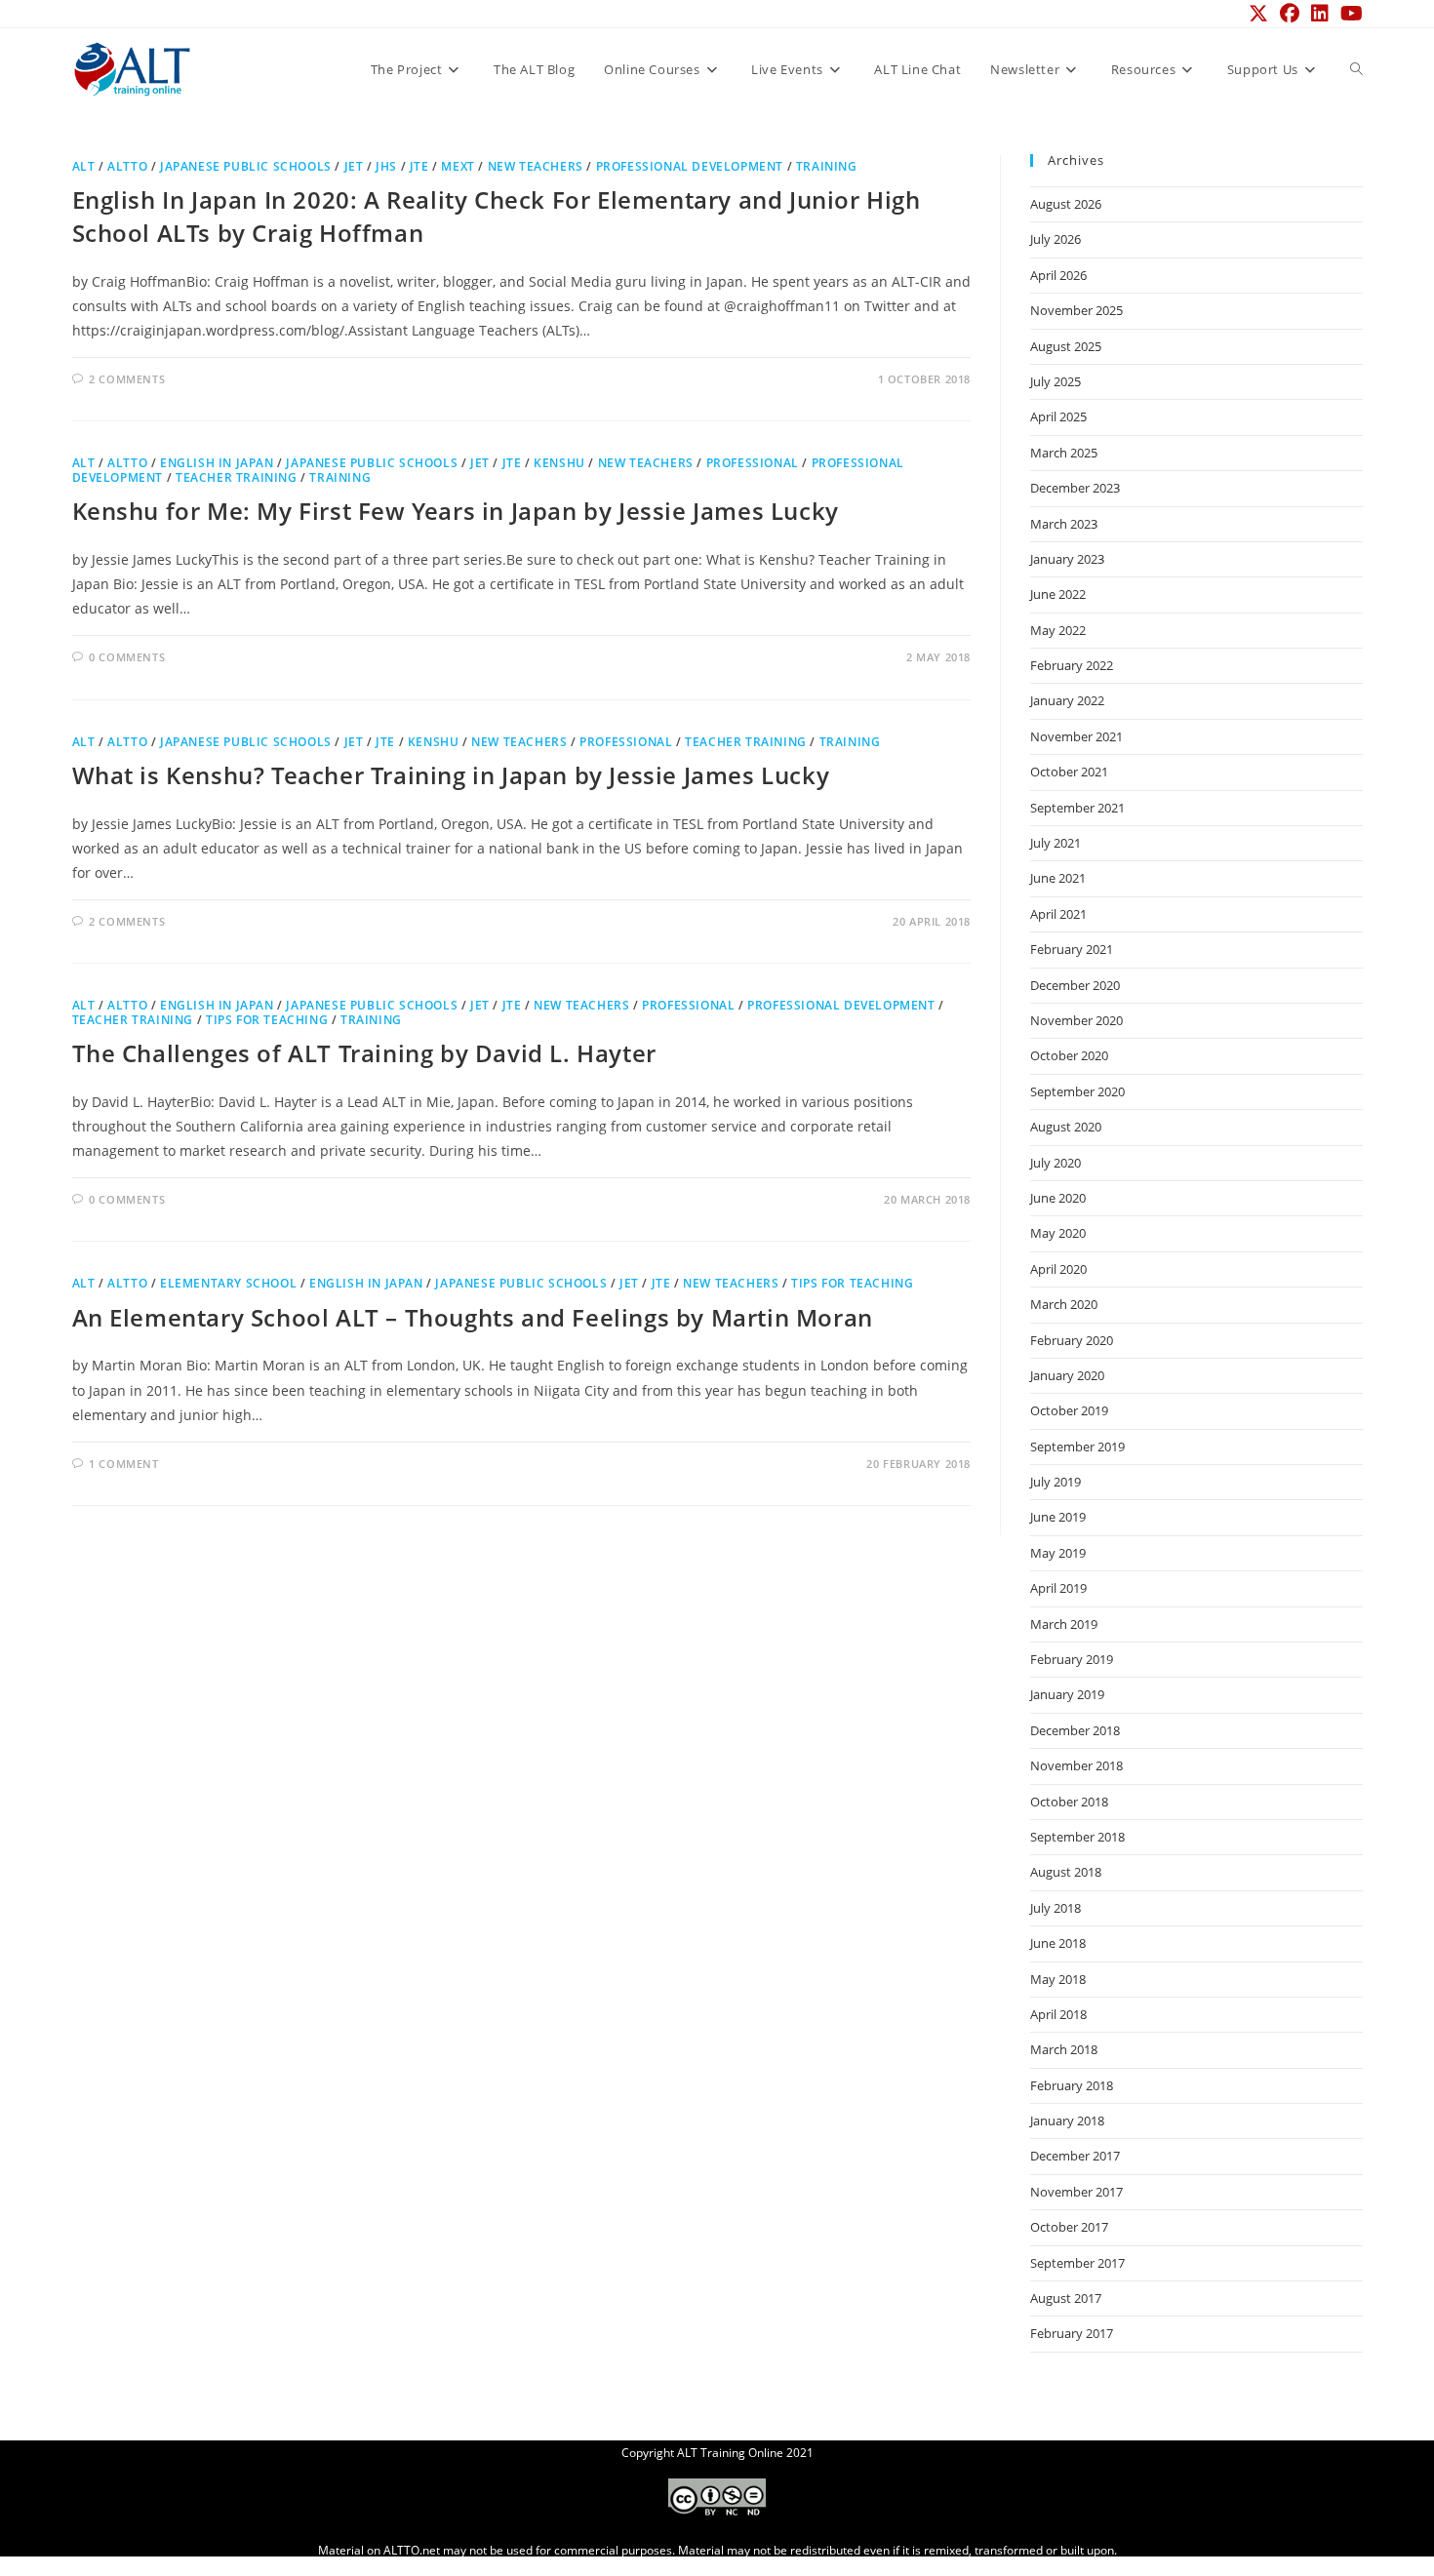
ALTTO (127, 166)
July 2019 (1056, 1482)
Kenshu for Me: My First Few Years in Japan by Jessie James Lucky (456, 511)
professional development (690, 166)
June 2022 (1058, 594)
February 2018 (1072, 2085)
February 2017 (1072, 2333)
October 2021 (1069, 772)
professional (753, 463)
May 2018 (1058, 1979)
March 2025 (1064, 453)
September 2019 (1077, 1447)
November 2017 (1076, 2192)
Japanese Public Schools (246, 166)
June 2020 (1058, 1198)
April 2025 (1058, 416)
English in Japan (217, 463)
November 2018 (1076, 1765)
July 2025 (1056, 381)
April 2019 (1058, 1588)
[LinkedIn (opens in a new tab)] (1320, 14)
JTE (419, 166)
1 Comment (123, 1464)
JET (354, 166)
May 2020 (1058, 1233)
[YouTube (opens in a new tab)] (1349, 14)
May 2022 (1058, 630)
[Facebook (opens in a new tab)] (1290, 14)
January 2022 (1067, 700)
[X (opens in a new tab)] (1258, 14)
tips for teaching (267, 1020)
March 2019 (1064, 1624)
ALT (84, 166)
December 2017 (1075, 2156)
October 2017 (1069, 2227)
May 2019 (1058, 1553)
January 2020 (1067, 1375)
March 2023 (1064, 524)
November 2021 (1076, 736)
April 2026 (1058, 275)
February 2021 (1072, 949)
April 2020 (1058, 1269)
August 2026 (1066, 204)
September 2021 (1077, 808)
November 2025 (1076, 310)
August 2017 (1066, 2298)
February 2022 (1072, 665)
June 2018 (1058, 1943)
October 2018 (1069, 1802)
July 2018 (1056, 1908)
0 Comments (127, 657)
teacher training (237, 477)
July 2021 (1056, 843)
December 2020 (1075, 985)
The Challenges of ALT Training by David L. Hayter (364, 1053)
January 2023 (1067, 559)
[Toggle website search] (1356, 69)
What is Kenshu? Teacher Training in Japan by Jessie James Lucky (451, 775)
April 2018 (1058, 2014)
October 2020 (1069, 1055)
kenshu (559, 463)
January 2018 (1067, 2120)
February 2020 (1072, 1340)
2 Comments (127, 379)
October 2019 (1069, 1410)
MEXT (458, 166)
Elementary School (228, 1283)
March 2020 (1064, 1304)
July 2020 (1056, 1163)
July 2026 (1056, 239)
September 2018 (1077, 1837)
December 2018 (1075, 1730)
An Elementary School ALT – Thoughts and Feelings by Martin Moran (473, 1317)
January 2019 (1067, 1694)
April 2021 (1058, 914)
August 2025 (1066, 346)
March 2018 (1064, 2049)
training (827, 166)
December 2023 (1075, 488)
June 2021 (1058, 878)
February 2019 (1072, 1659)
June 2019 (1058, 1517)
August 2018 (1066, 1872)
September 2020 (1077, 1091)
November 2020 (1076, 1020)
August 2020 (1066, 1127)
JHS (386, 166)
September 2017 (1077, 2263)
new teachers (536, 166)
